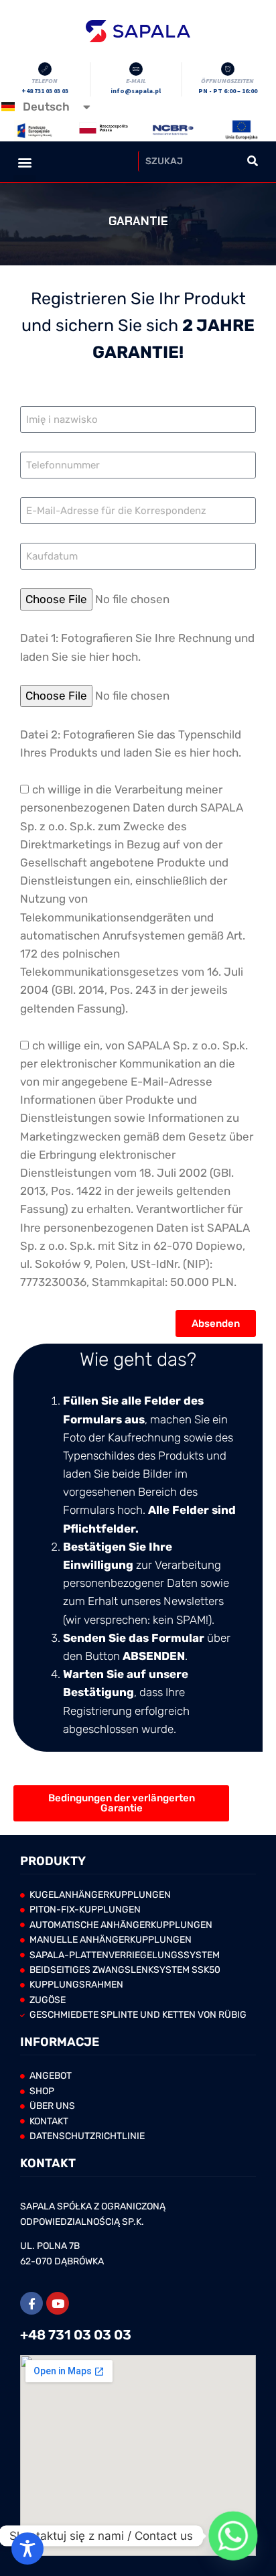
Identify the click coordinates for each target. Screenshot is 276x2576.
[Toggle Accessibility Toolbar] (27, 2549)
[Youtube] (58, 2303)
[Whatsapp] (233, 2536)
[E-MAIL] (136, 69)
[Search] (252, 161)
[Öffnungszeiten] (228, 69)
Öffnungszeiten (227, 81)
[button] (24, 179)
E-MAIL (136, 81)
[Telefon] (45, 69)
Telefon (45, 81)
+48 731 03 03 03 (76, 2335)
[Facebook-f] (31, 2303)
